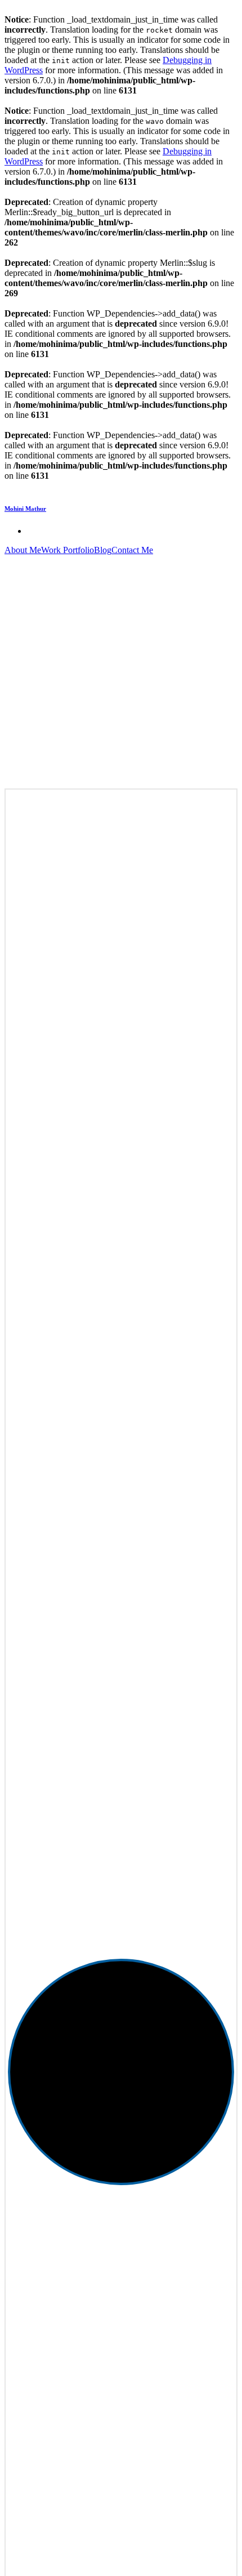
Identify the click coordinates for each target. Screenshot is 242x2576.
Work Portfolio (68, 550)
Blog (103, 550)
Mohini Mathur (25, 509)
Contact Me (132, 550)
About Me (23, 550)
